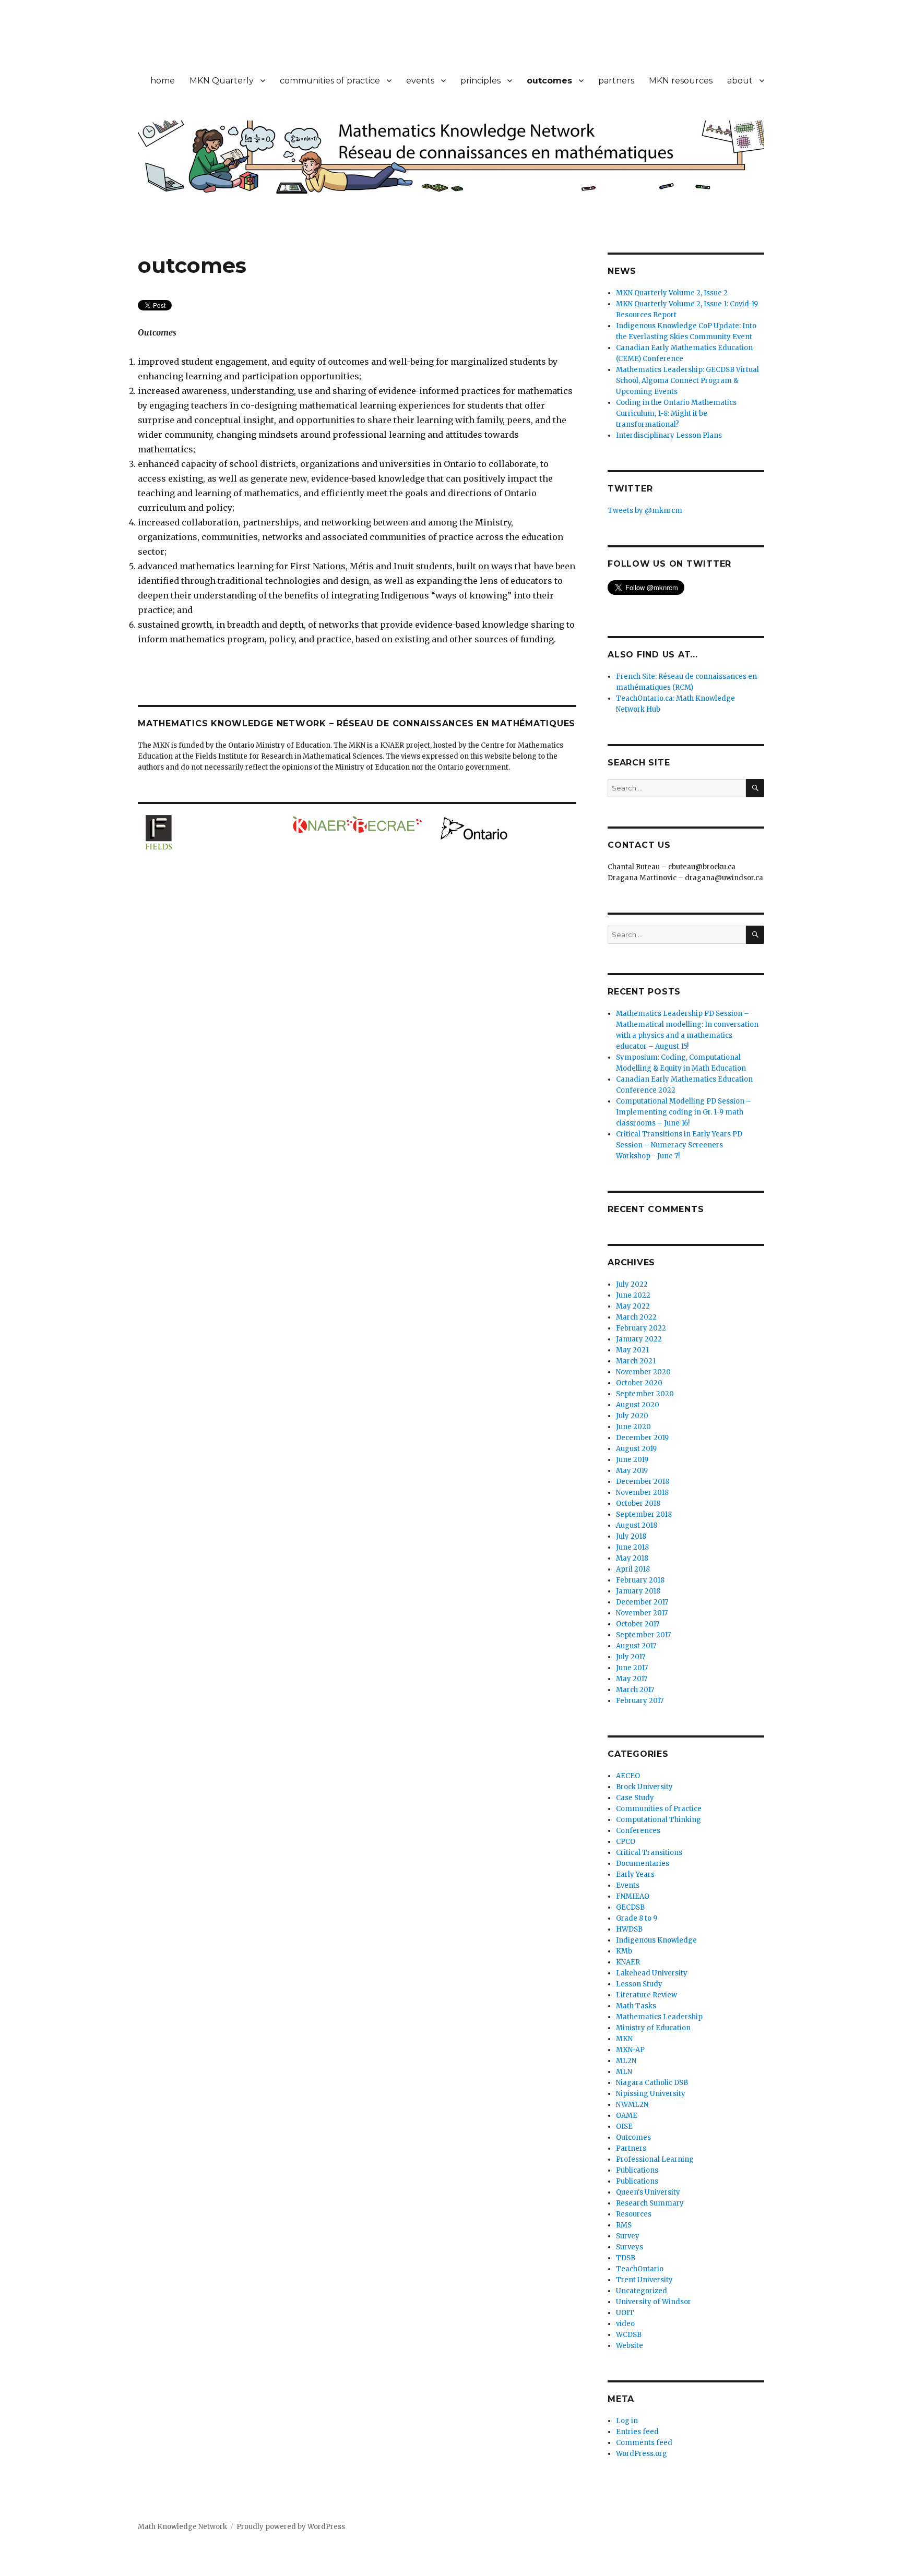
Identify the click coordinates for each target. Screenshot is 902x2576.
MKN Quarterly (222, 81)
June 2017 (632, 1668)
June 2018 (632, 1547)
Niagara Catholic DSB (652, 2083)
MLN (624, 2072)
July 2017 (631, 1657)
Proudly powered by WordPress (291, 2527)
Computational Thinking (658, 1820)
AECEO (628, 1776)
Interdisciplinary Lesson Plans (669, 435)
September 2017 (643, 1635)
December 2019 (642, 1438)
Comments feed (644, 2443)
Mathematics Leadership (659, 2017)
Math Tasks (636, 2006)
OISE (624, 2126)
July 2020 (632, 1416)
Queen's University (648, 2192)
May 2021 (632, 1350)
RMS (624, 2225)
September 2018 (644, 1514)
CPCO (626, 1842)
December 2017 (642, 1602)
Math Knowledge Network (182, 2527)
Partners (631, 2148)
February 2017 (640, 1701)
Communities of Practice (659, 1809)
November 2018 (642, 1493)
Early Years (635, 1874)
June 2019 (632, 1460)
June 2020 (633, 1427)
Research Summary (650, 2203)
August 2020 (638, 1405)
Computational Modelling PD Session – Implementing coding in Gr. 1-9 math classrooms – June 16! (684, 1112)
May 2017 (632, 1679)
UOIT (625, 2313)
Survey (628, 2236)
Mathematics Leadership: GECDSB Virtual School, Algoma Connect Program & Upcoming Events (687, 381)
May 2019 (632, 1471)
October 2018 (638, 1503)
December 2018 (643, 1482)
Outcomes (633, 2137)
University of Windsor (654, 2302)
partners (616, 81)
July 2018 (631, 1536)
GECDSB (630, 1907)
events (420, 81)
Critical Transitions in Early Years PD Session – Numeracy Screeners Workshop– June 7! (679, 1145)
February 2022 (641, 1328)
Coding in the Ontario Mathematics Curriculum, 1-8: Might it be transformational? (676, 414)
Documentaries (643, 1864)
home (163, 81)
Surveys (630, 2247)
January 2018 (638, 1591)
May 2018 (632, 1558)
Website (630, 2346)
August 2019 (636, 1449)
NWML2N (632, 2105)
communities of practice (330, 81)
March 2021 (636, 1361)
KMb (624, 1951)
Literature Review (646, 1995)
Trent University (644, 2280)
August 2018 (637, 1525)
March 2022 (636, 1317)
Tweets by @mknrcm (645, 511)
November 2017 (642, 1613)
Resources (634, 2214)
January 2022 (639, 1339)
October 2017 (638, 1624)
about (740, 81)
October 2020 (639, 1383)
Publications (637, 2170)
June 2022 (633, 1295)
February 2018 (640, 1580)
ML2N (626, 2061)
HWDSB (629, 1929)
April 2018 (633, 1569)
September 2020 (645, 1394)
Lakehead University (652, 1973)
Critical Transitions (649, 1853)
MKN (624, 2039)
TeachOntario (640, 2269)
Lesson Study (639, 1984)
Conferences (638, 1831)
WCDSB (629, 2335)
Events (628, 1885)
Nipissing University (651, 2094)
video (625, 2324)
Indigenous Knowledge (656, 1940)
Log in (627, 2421)
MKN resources (681, 81)
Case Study (635, 1798)
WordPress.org (642, 2454)
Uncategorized (642, 2291)
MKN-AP (630, 2050)
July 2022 (632, 1284)
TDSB (626, 2258)
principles (480, 81)
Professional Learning (655, 2159)
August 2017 (636, 1646)
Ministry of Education (653, 2028)
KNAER (628, 1962)
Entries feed (637, 2432)
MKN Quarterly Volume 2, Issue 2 (672, 293)
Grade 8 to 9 (637, 1918)
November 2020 (643, 1372)
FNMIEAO (633, 1896)
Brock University (644, 1787)
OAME (627, 2116)
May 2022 (633, 1306)
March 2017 (635, 1690)
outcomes (549, 81)
